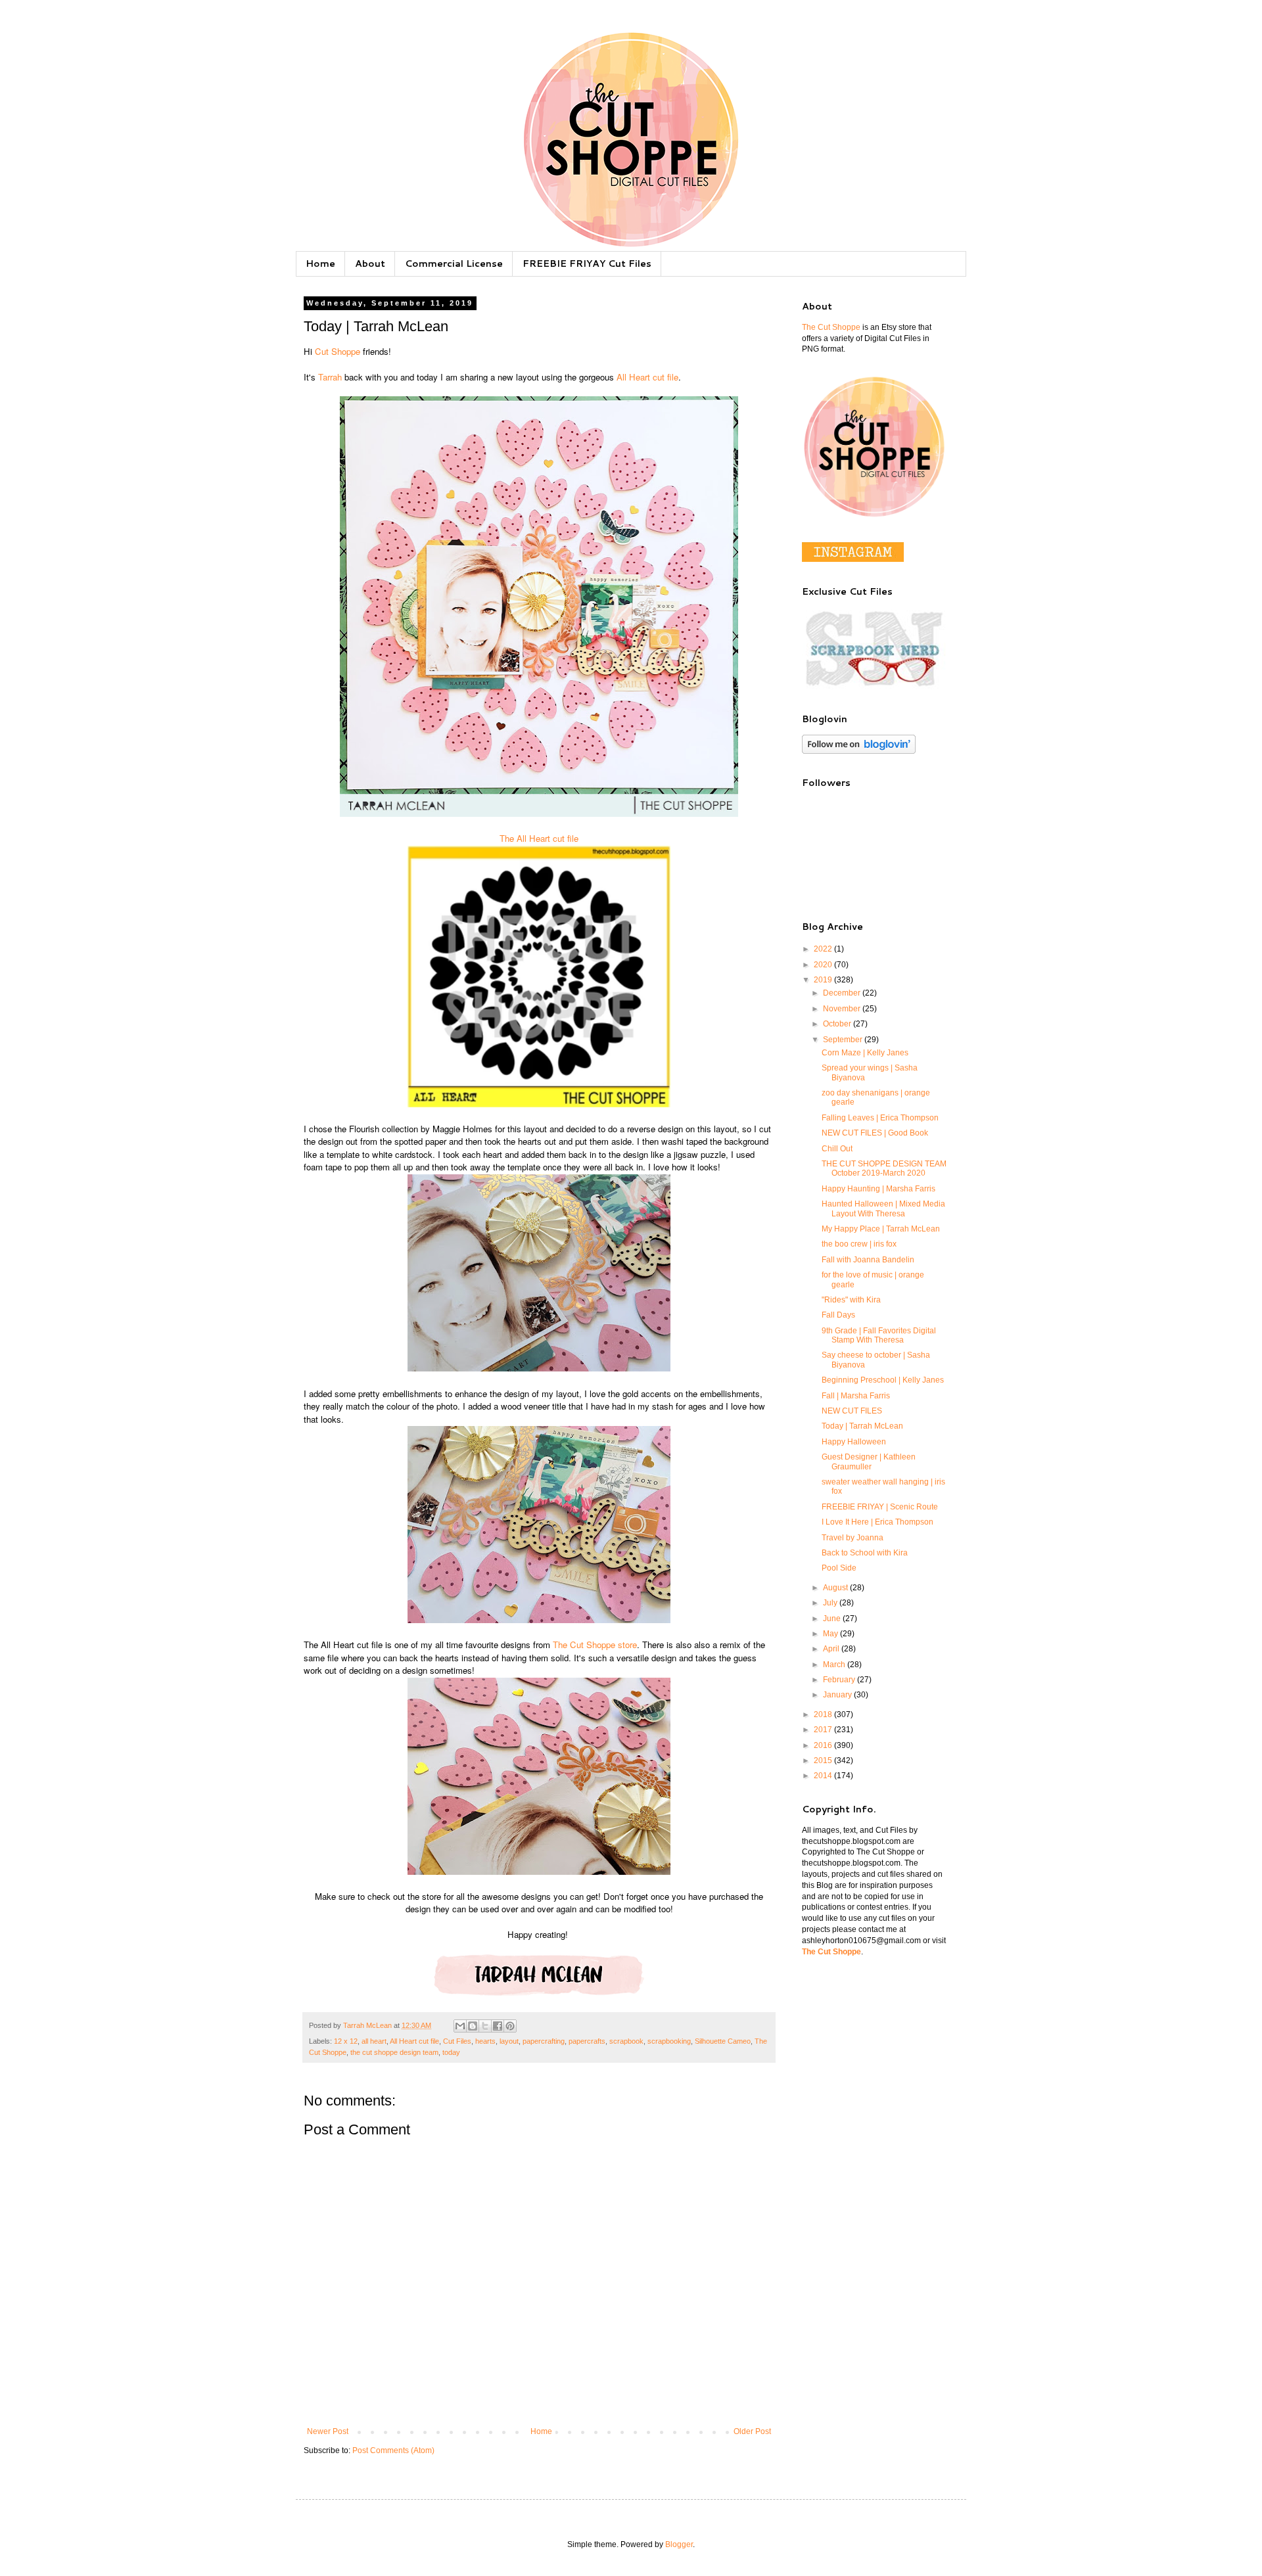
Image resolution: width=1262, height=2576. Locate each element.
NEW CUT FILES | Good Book (875, 1133)
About (370, 264)
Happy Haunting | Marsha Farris (878, 1189)
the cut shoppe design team (394, 2052)
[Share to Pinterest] (510, 2026)
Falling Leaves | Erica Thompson (880, 1118)
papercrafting (544, 2041)
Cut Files (457, 2041)
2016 (824, 1745)
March (835, 1665)
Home (320, 264)
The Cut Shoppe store (594, 1644)
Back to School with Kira (865, 1553)
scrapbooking (669, 2041)
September (844, 1040)
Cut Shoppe (338, 351)
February (840, 1680)
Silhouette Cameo (723, 2041)
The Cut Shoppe (831, 327)
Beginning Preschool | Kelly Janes (883, 1380)
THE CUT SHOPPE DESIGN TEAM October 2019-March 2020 (884, 1168)
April (832, 1649)
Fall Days (838, 1315)
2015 (824, 1760)
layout (509, 2041)
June (833, 1619)
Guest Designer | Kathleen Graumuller (869, 1461)
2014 (824, 1776)
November (843, 1009)
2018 (824, 1714)
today (451, 2052)
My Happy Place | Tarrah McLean (881, 1229)
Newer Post (328, 2431)
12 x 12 (346, 2041)
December (843, 993)
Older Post (752, 2431)
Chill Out (837, 1149)
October (838, 1024)
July (831, 1603)
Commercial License (454, 264)
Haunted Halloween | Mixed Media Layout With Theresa (883, 1208)
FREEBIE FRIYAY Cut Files (587, 264)
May (831, 1634)
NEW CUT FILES (852, 1411)
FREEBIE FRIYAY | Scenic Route (880, 1507)
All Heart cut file (647, 377)
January (838, 1695)
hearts (485, 2041)
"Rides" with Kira (851, 1300)
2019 (824, 980)
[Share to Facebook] (498, 2026)
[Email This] (460, 2026)
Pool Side (839, 1568)
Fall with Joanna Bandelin (868, 1260)
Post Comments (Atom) (393, 2450)
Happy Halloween (854, 1442)
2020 (824, 965)
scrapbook (626, 2041)
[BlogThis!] (473, 2026)
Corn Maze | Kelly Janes (865, 1053)
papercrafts (587, 2041)
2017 (824, 1730)
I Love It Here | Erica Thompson (877, 1522)
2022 (824, 949)
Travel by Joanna (853, 1538)
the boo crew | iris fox (859, 1244)
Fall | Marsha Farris (856, 1396)
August (836, 1588)
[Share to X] (485, 2026)
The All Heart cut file (539, 838)
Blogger (679, 2544)
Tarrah (330, 377)
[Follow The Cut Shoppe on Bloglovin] (859, 751)
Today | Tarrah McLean (862, 1426)
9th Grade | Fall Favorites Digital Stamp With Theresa (879, 1335)
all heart (374, 2041)
